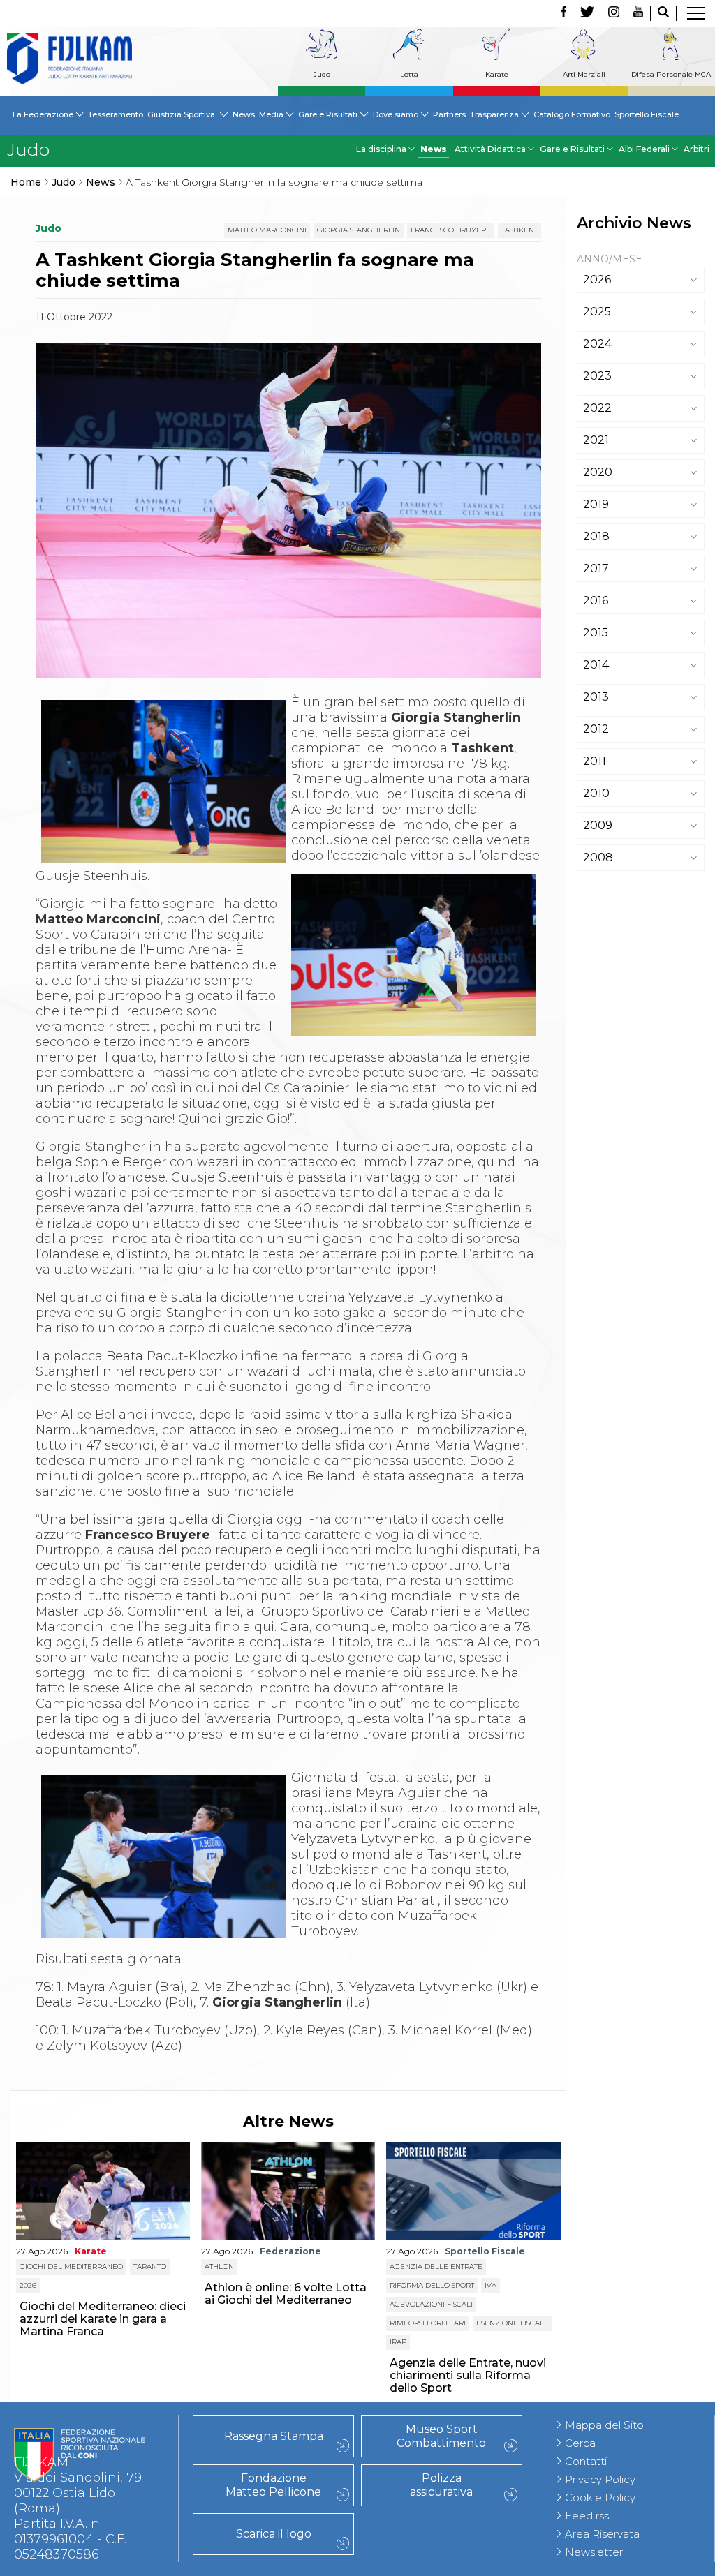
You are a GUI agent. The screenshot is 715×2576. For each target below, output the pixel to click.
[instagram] (614, 13)
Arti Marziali (584, 74)
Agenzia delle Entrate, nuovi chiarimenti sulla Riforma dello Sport (468, 2375)
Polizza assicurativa (441, 2485)
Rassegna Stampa (274, 2436)
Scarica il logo (274, 2534)
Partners (449, 114)
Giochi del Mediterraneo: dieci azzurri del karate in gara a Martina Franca (103, 2319)
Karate (497, 74)
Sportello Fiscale (647, 114)
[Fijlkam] (69, 59)
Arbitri (696, 149)
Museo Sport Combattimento (441, 2436)
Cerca (580, 2443)
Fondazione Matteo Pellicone (273, 2485)
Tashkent (519, 230)
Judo (322, 74)
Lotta (409, 74)
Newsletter (594, 2552)
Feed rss (587, 2516)
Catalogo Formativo (572, 114)
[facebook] (564, 13)
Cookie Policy (600, 2497)
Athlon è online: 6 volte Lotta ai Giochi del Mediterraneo (286, 2294)
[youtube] (638, 13)
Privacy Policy (600, 2479)
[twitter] (587, 13)
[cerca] (663, 13)
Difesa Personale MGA (671, 74)
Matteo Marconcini (267, 230)
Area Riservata (602, 2534)
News (244, 114)
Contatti (586, 2461)
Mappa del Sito (604, 2425)
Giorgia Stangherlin (359, 230)
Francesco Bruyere (451, 230)
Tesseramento (116, 114)
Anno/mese (610, 259)
